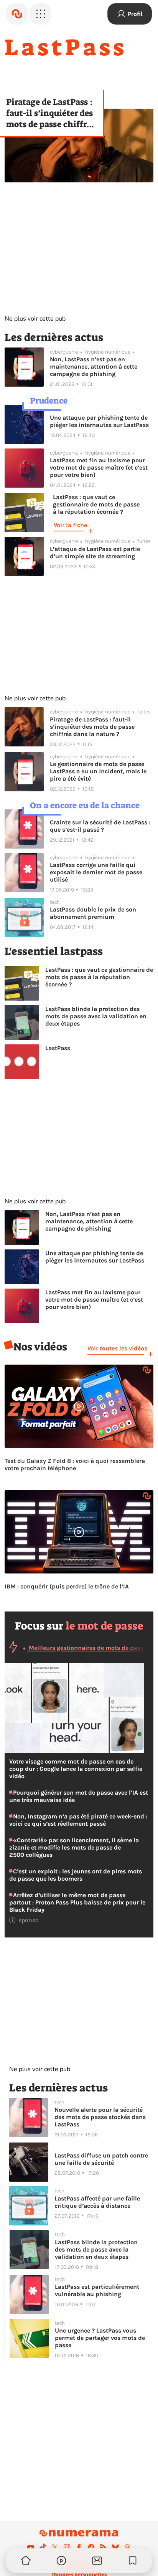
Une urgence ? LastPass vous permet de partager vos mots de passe (100, 2338)
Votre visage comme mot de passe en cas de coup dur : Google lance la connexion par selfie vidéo (76, 1769)
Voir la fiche (70, 525)
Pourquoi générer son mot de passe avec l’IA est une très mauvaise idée (79, 1796)
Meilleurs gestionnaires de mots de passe (87, 1648)
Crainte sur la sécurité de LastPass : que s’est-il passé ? (100, 826)
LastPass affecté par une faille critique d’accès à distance (97, 2202)
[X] (55, 2547)
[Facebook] (79, 2547)
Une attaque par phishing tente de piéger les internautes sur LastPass (99, 421)
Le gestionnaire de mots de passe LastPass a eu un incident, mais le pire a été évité (98, 771)
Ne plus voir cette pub (35, 319)
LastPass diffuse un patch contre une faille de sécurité (101, 2159)
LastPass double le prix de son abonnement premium (93, 913)
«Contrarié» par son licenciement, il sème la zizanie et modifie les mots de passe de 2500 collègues (74, 1847)
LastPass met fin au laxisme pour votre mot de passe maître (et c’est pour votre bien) (99, 467)
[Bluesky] (115, 2547)
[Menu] (41, 14)
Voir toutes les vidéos (117, 1348)
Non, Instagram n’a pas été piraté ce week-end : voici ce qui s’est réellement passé (78, 1820)
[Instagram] (67, 2547)
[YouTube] (31, 2547)
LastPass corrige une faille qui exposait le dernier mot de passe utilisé (96, 872)
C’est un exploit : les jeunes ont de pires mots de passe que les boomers (76, 1875)
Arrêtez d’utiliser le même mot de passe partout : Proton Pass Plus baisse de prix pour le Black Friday (77, 1902)
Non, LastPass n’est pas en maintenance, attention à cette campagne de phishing (94, 366)
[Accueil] (17, 14)
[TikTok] (43, 2547)
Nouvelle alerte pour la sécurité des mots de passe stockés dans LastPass (100, 2117)
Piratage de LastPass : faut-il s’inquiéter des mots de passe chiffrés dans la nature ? (50, 113)
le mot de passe (105, 1626)
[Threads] (127, 2547)
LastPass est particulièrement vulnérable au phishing (97, 2290)
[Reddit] (91, 2547)
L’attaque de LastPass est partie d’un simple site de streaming (95, 553)
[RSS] (103, 2547)
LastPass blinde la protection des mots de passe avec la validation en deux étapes (96, 1016)
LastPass (58, 1048)
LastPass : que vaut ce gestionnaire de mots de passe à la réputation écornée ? (99, 977)
